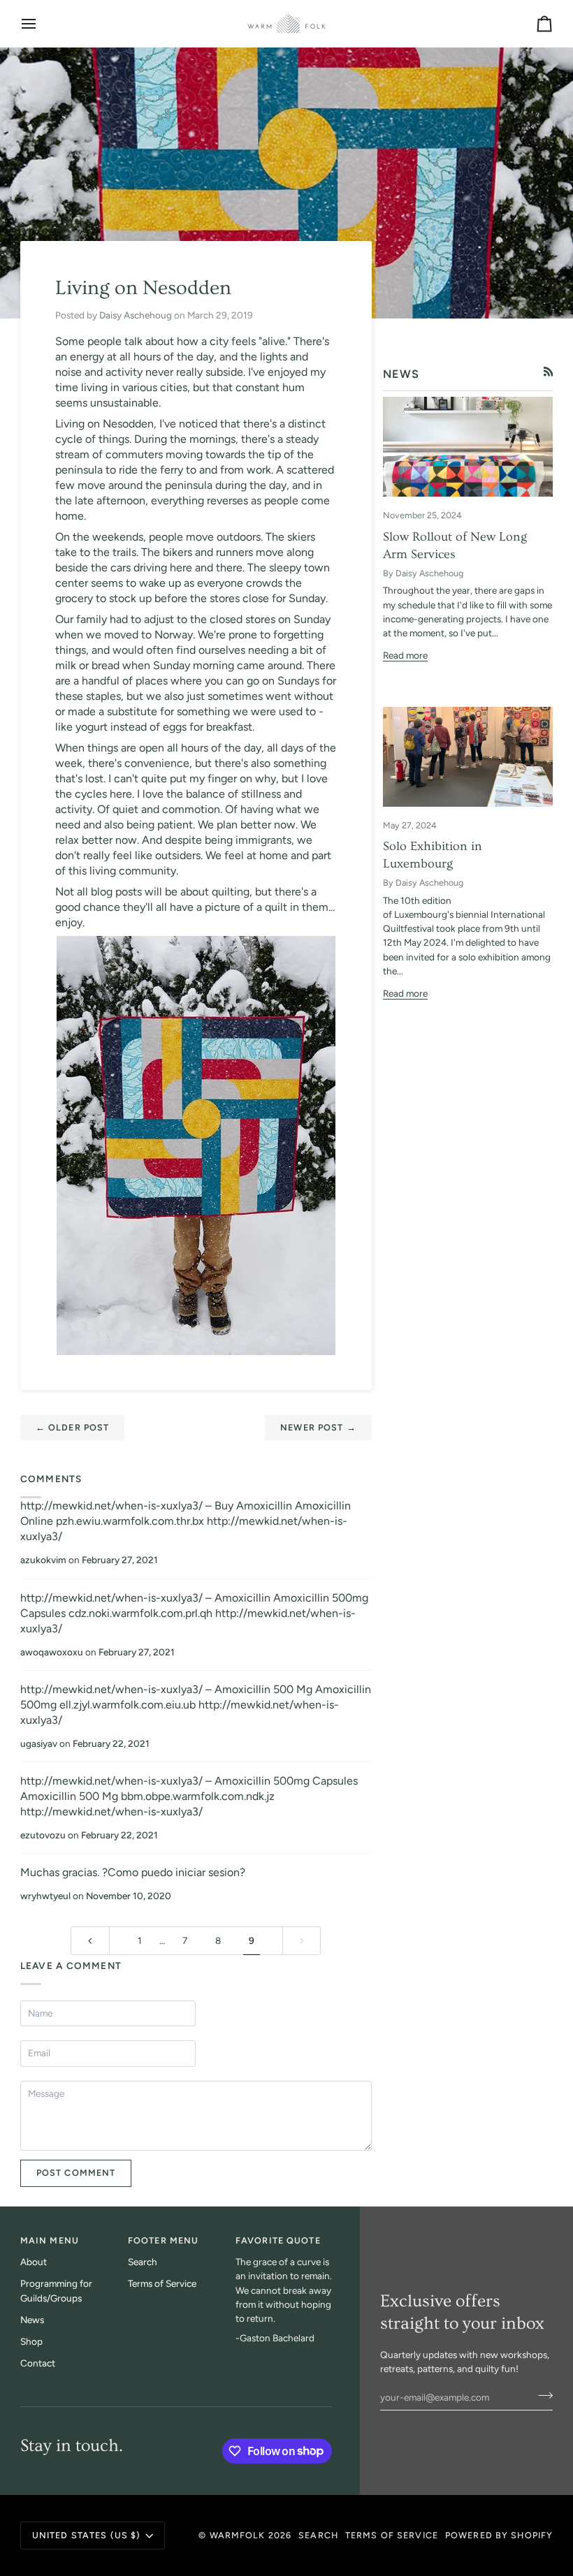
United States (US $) (87, 2535)
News (32, 2320)
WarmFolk (238, 2535)
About (34, 2262)
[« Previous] (90, 1941)
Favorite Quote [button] (278, 2240)
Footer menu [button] (163, 2240)
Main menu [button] (50, 2240)
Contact (38, 2363)
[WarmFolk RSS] (549, 372)
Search (143, 2262)
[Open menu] (41, 23)
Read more (405, 655)
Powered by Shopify (499, 2535)
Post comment (76, 2173)
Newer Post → (318, 1427)
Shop (31, 2341)
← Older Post (73, 1427)
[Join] (541, 2395)
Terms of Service (162, 2283)
